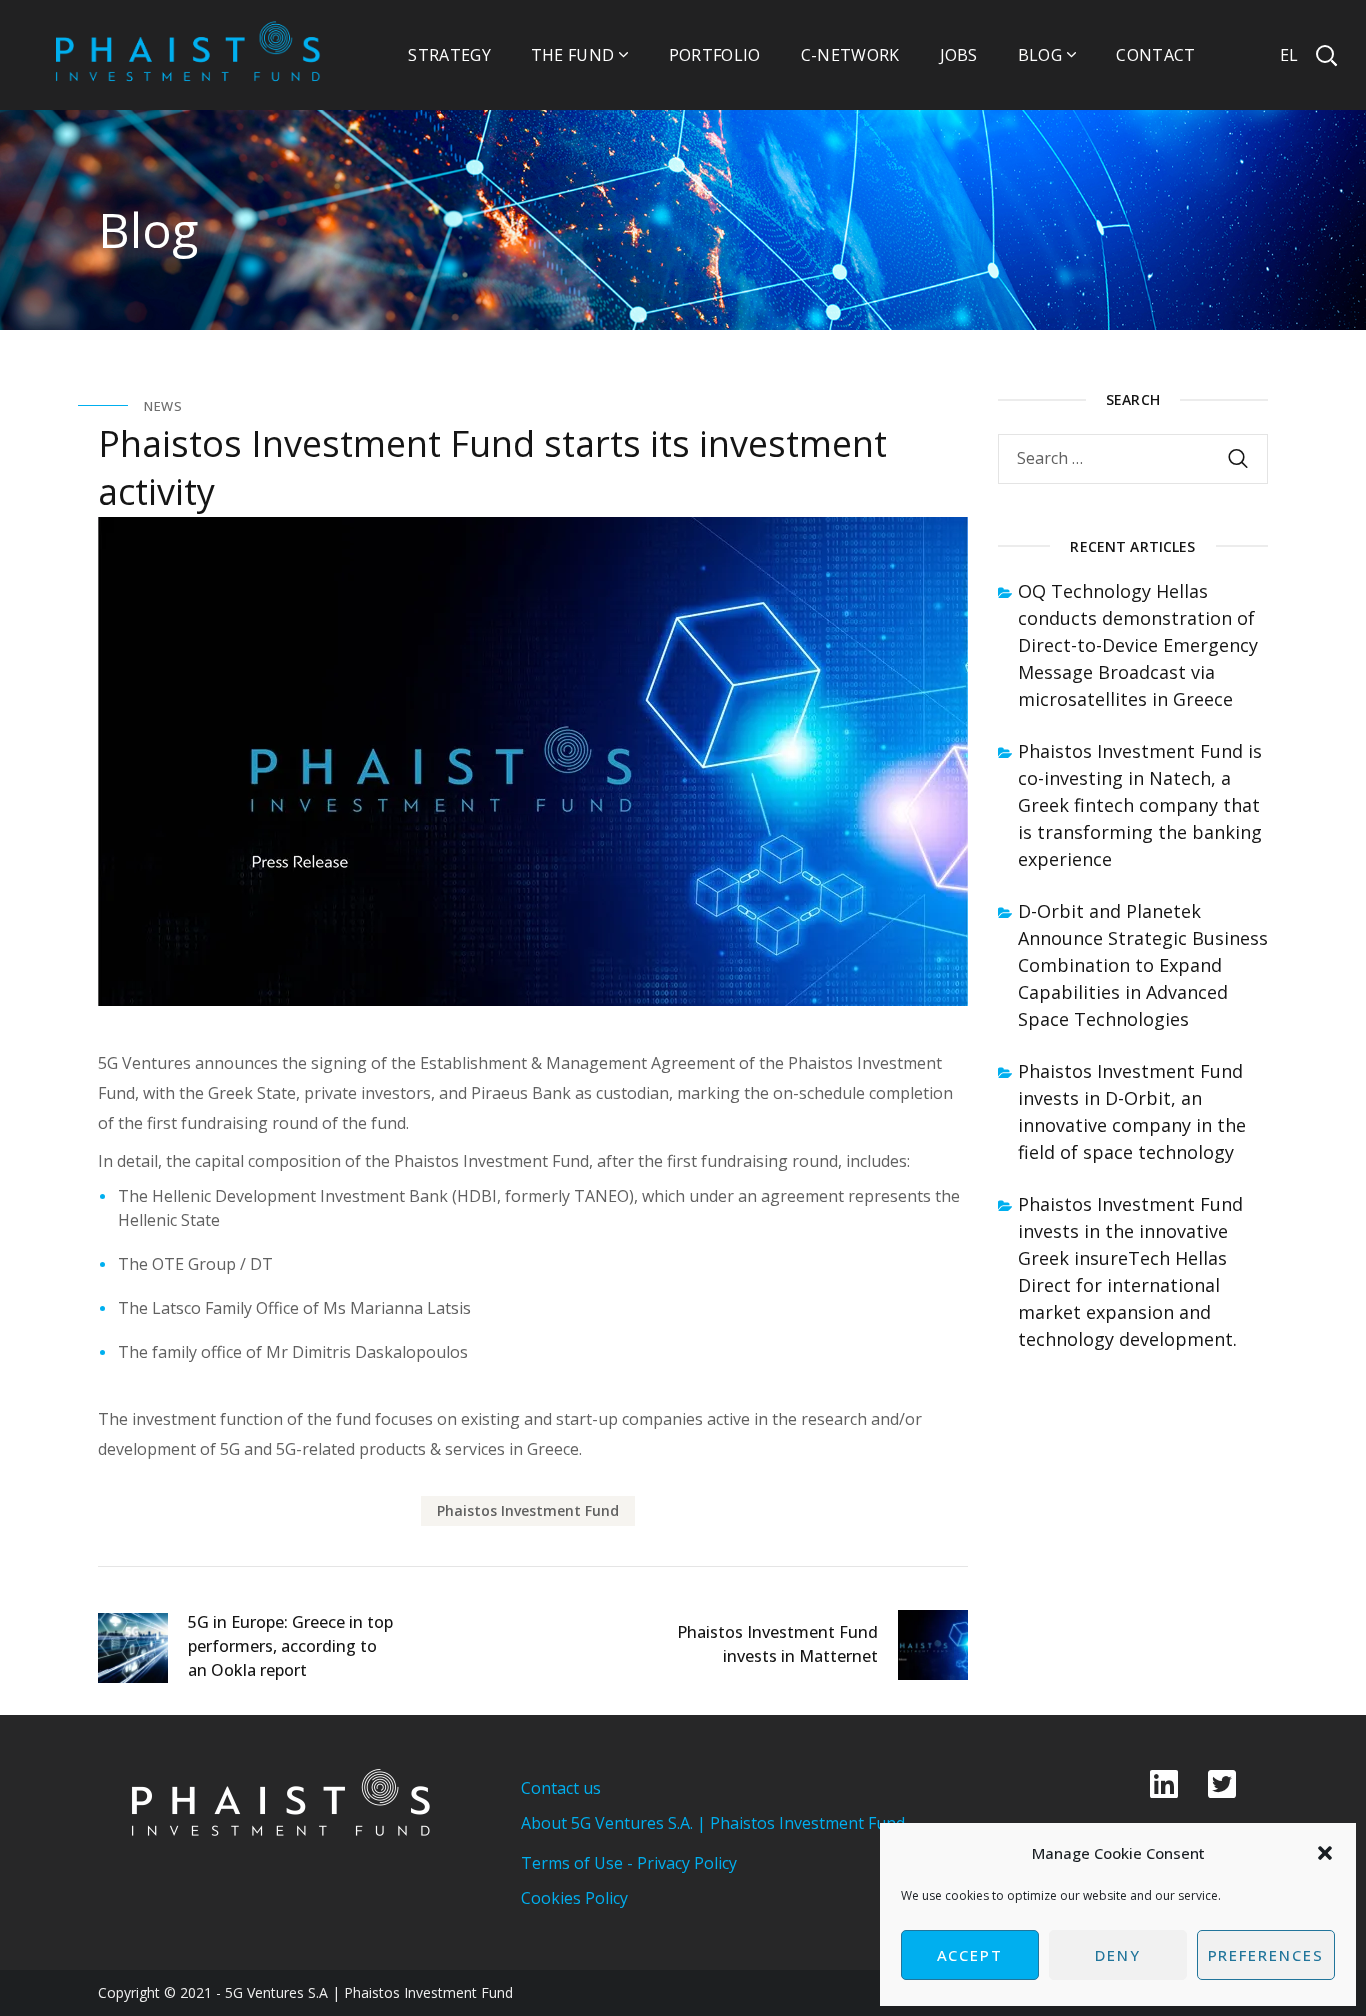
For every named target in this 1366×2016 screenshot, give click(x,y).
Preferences (1266, 1955)
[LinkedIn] (1164, 1784)
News (163, 406)
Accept (970, 1955)
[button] (1325, 1853)
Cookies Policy (574, 1898)
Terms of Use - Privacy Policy (629, 1863)
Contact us (561, 1788)
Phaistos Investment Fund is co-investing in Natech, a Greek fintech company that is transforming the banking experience (1140, 805)
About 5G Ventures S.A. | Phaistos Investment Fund (713, 1823)
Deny (1118, 1955)
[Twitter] (1222, 1784)
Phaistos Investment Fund (528, 1510)
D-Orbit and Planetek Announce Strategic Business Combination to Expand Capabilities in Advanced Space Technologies (1143, 965)
